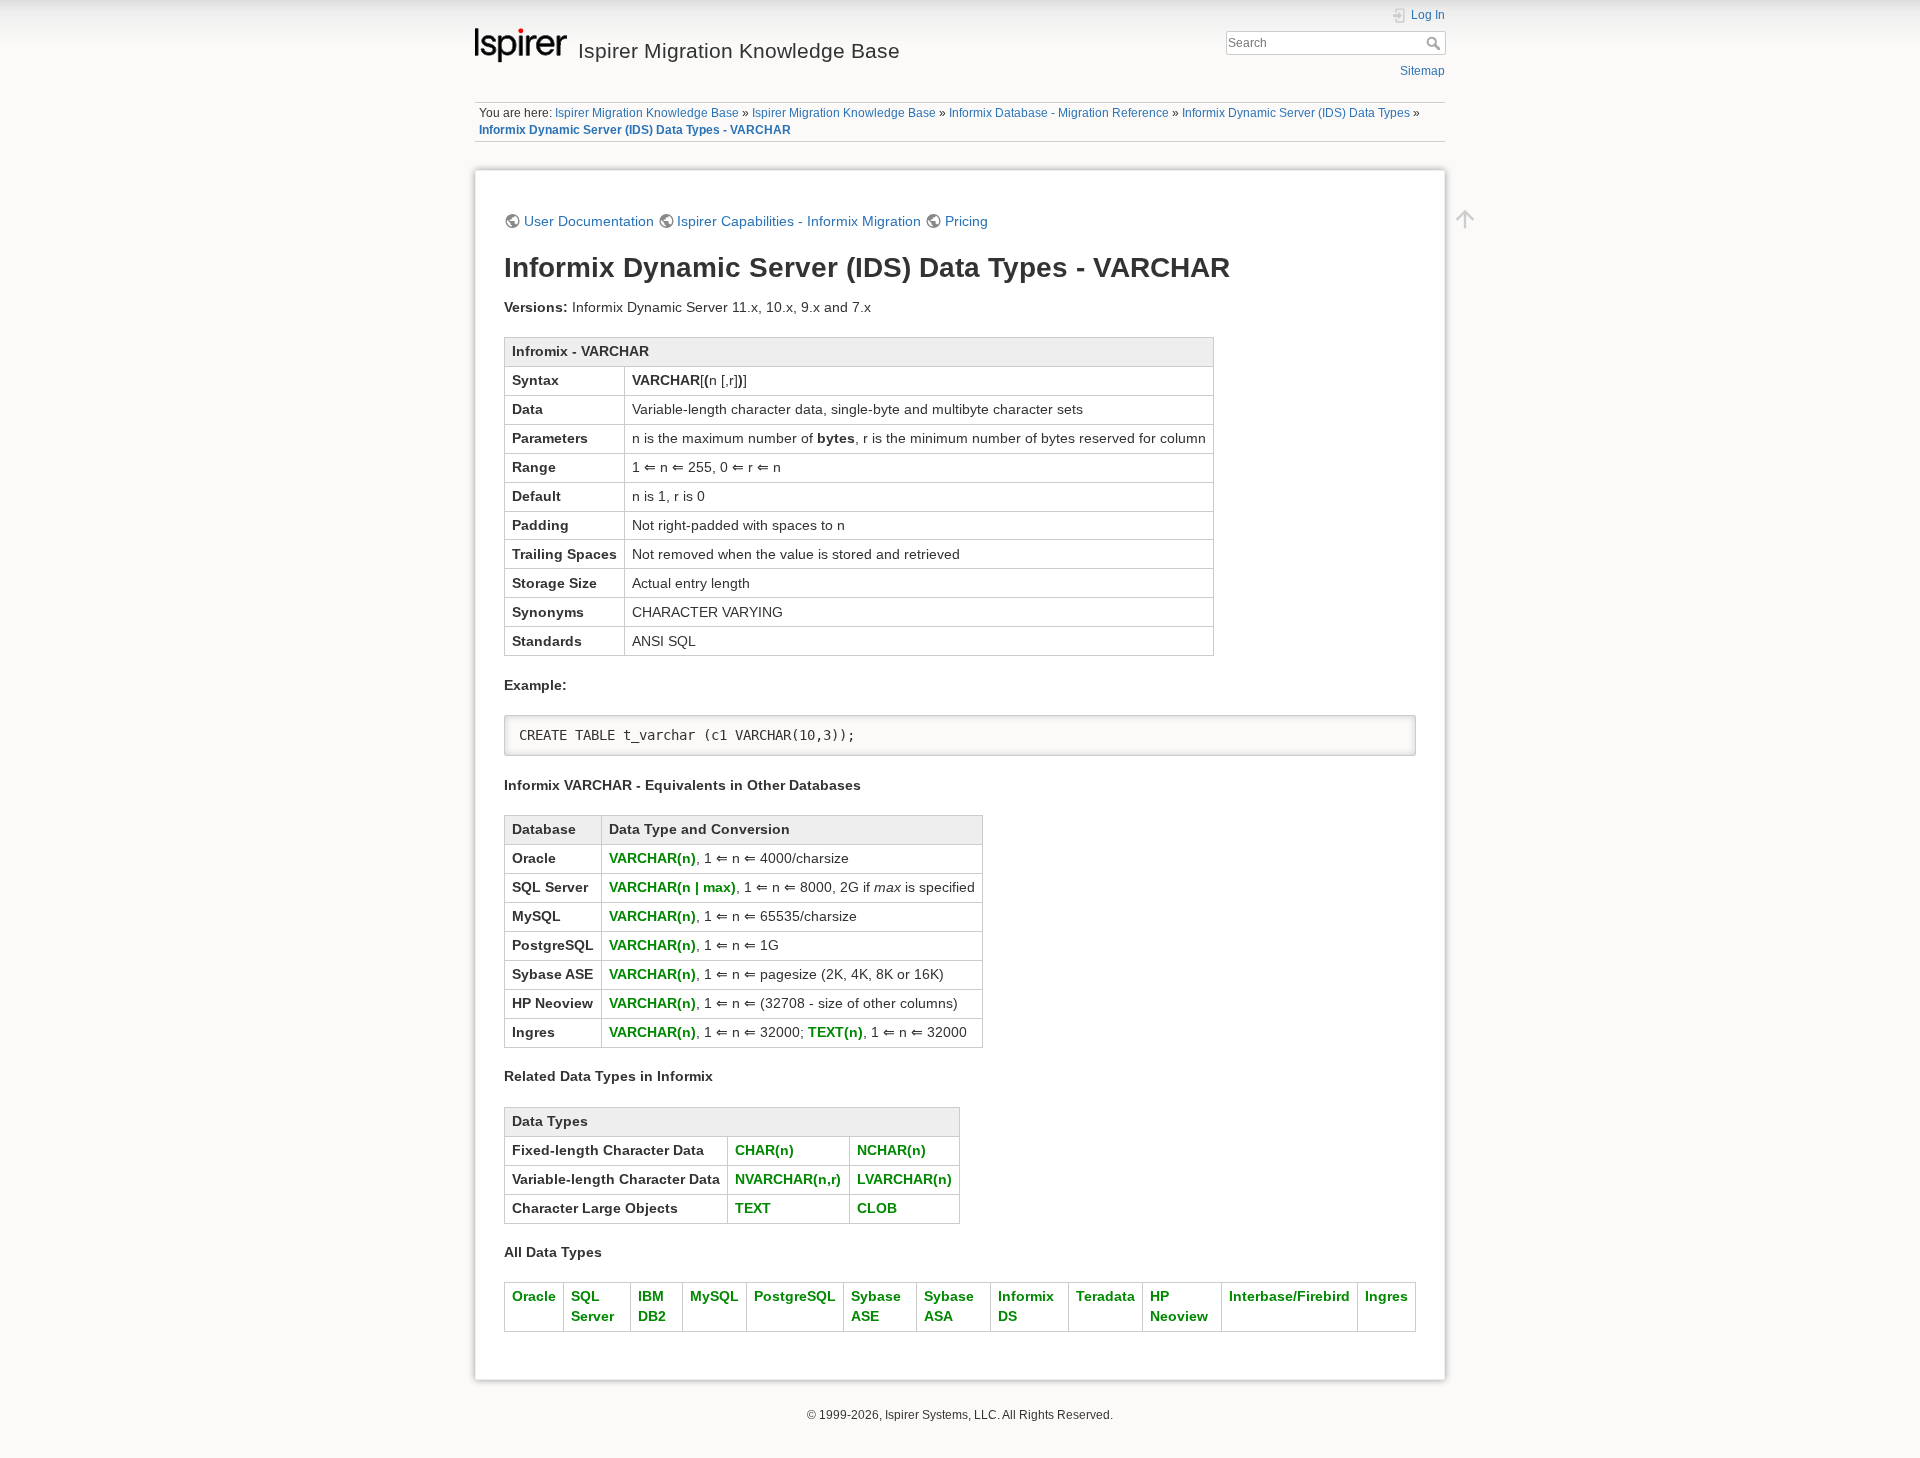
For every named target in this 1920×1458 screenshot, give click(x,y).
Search (1435, 43)
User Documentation (589, 221)
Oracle (534, 1296)
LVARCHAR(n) (904, 1179)
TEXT (753, 1208)
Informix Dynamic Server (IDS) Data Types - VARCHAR (635, 130)
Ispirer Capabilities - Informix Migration (799, 221)
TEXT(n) (835, 1032)
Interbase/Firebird (1289, 1296)
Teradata (1105, 1296)
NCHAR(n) (891, 1150)
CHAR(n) (764, 1150)
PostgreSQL (795, 1296)
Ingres (1386, 1296)
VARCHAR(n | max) (672, 887)
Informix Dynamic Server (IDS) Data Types (1296, 113)
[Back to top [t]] (1465, 218)
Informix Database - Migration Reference (1059, 113)
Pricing (966, 221)
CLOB (877, 1208)
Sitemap (1422, 71)
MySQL (714, 1296)
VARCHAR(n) (652, 858)
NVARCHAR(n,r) (788, 1179)
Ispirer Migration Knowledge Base (647, 113)
